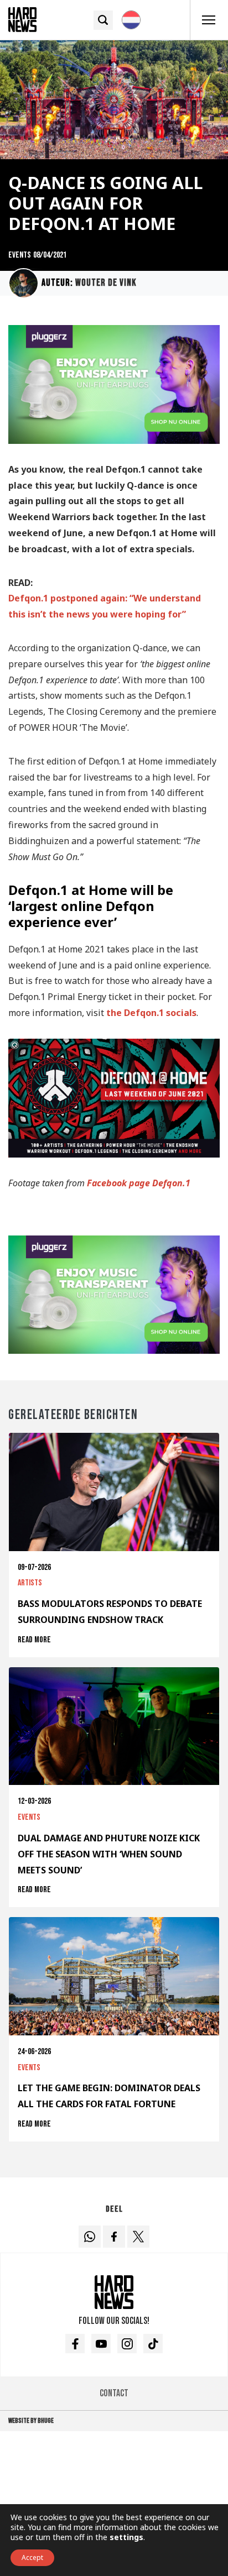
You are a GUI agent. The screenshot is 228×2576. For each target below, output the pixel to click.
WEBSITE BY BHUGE (31, 2421)
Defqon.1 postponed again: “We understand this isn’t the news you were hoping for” (105, 606)
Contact (114, 2393)
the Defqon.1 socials (151, 1013)
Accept (32, 2557)
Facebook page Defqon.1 (139, 1183)
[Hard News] (22, 19)
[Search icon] (103, 20)
